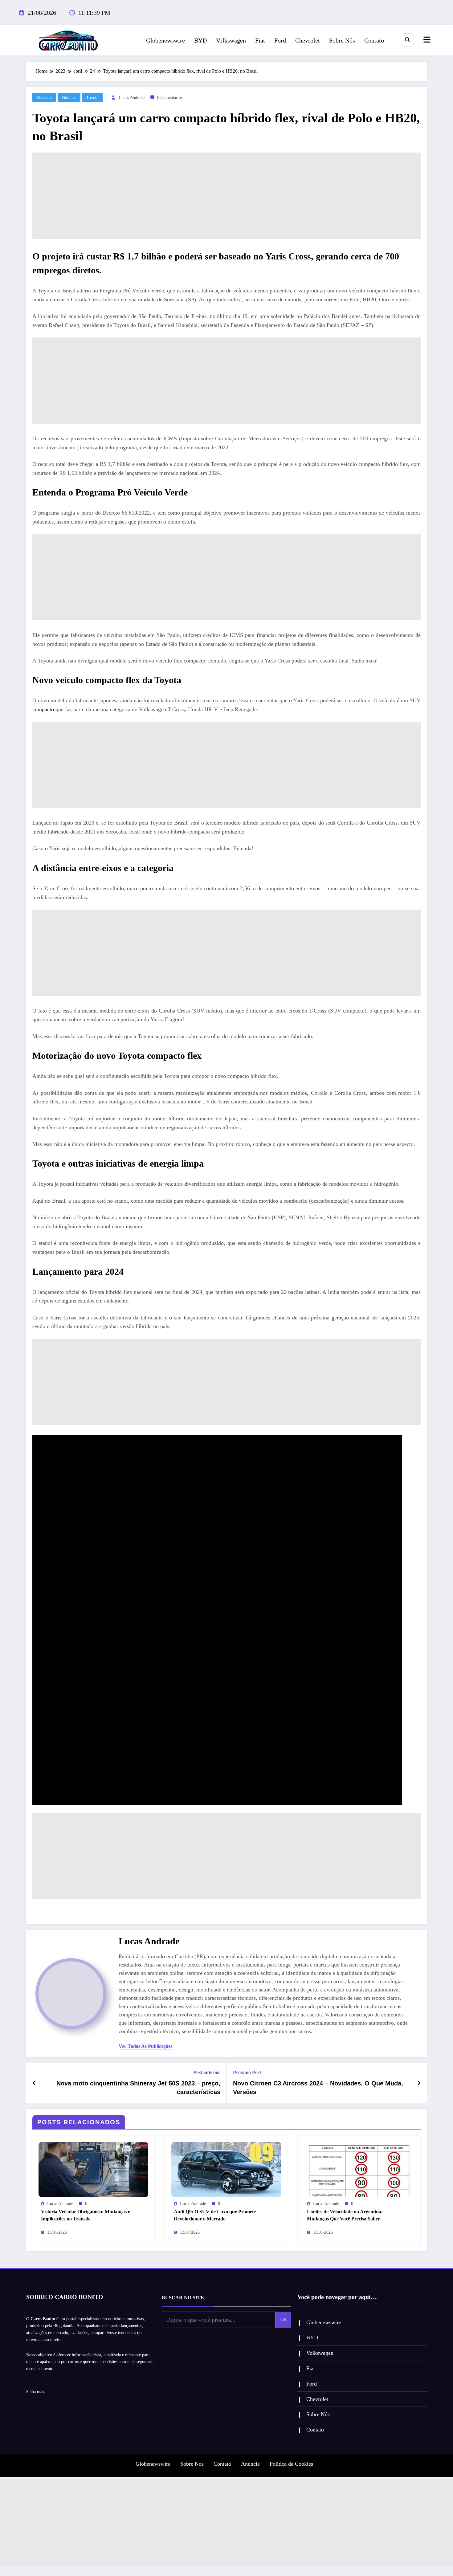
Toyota (92, 98)
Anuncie (250, 2464)
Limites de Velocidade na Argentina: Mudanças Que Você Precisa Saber (345, 2215)
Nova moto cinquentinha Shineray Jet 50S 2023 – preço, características (138, 2088)
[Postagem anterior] (34, 2083)
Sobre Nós (342, 40)
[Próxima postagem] (419, 2083)
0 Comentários (170, 98)
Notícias (69, 98)
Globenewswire (165, 40)
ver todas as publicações (145, 2046)
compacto (43, 709)
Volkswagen (231, 40)
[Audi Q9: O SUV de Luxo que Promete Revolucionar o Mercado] (226, 2169)
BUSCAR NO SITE (183, 2298)
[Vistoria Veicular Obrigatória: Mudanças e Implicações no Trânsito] (93, 2169)
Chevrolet (308, 40)
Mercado (44, 98)
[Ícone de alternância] (426, 40)
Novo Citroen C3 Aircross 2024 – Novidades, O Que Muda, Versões (318, 2088)
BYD (200, 40)
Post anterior (207, 2072)
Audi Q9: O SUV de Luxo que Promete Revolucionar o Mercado (215, 2215)
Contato (374, 40)
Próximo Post (247, 2072)
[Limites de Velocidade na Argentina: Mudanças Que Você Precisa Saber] (359, 2169)
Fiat (260, 40)
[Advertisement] (226, 196)
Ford (280, 40)
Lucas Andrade (132, 98)
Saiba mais (36, 2392)
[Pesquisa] (408, 40)
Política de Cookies (291, 2464)
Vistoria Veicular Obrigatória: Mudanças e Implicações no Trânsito (86, 2215)
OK (284, 2319)
